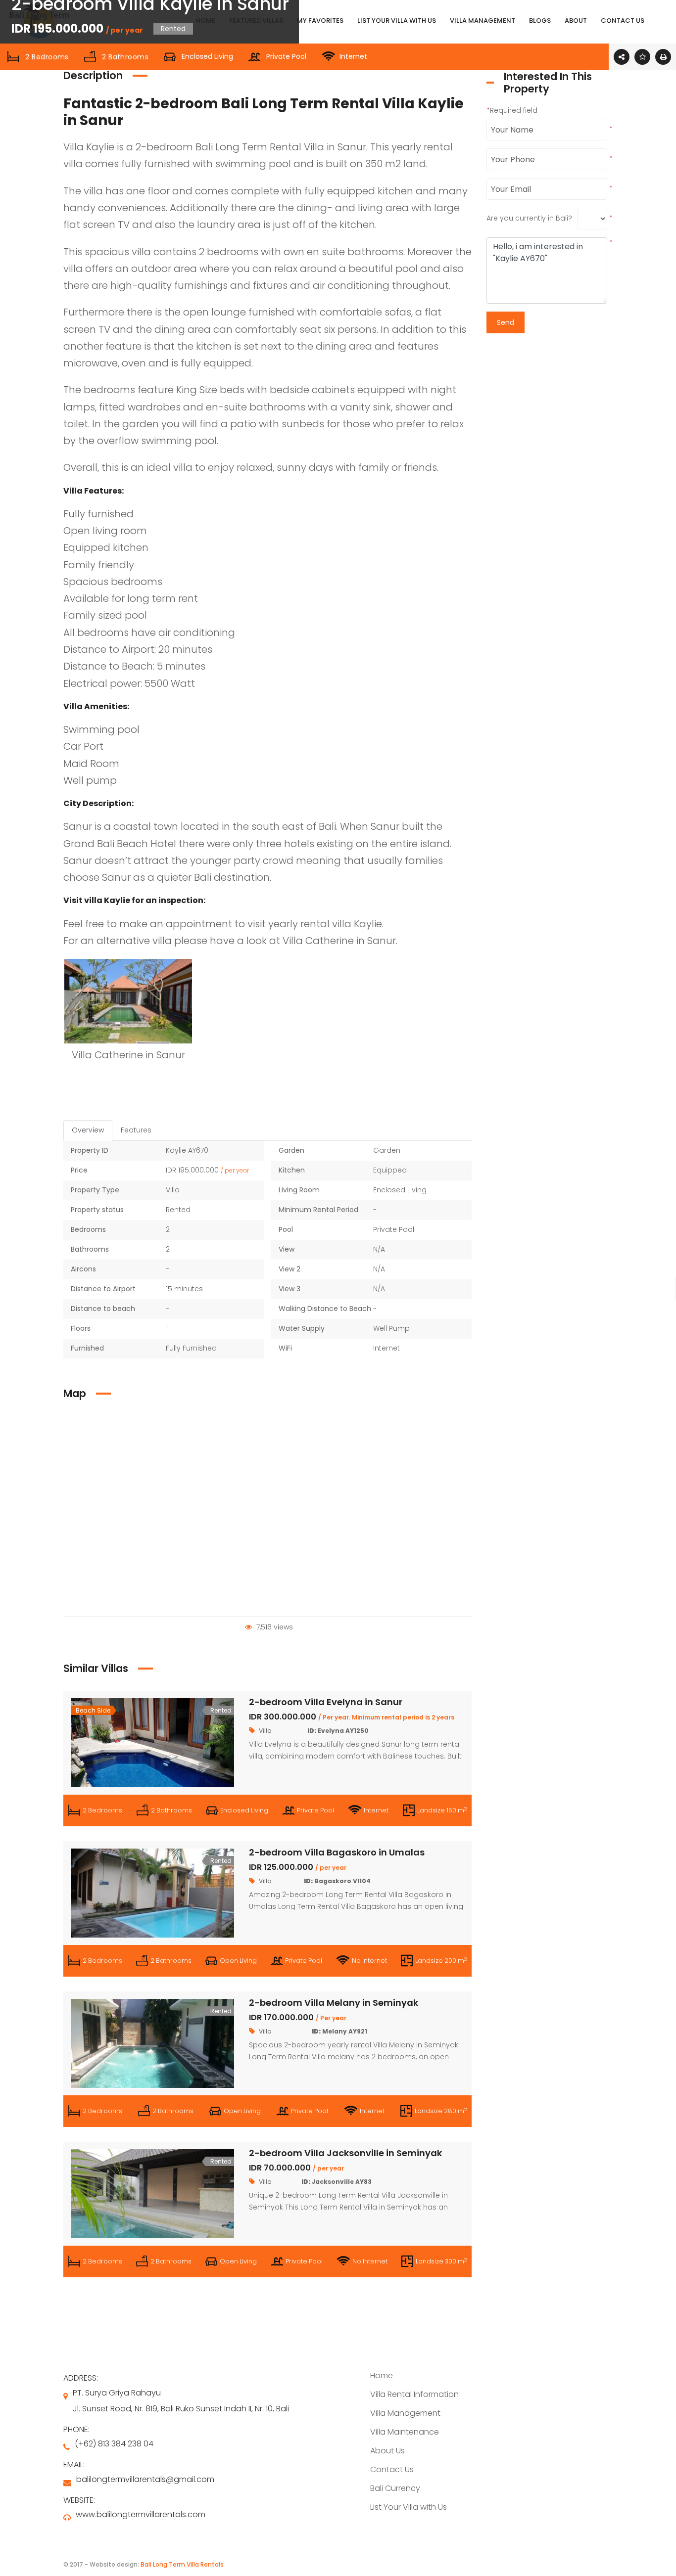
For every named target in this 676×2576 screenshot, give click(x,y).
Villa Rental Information (414, 2394)
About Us (387, 2451)
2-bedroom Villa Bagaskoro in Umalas (337, 1852)
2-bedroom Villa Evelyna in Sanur (326, 1702)
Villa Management (405, 2413)
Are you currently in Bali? (529, 218)
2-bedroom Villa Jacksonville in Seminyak (345, 2153)
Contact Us (392, 2469)
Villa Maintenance (405, 2432)
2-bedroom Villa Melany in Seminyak (334, 2003)
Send (506, 322)
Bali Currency (395, 2488)
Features (136, 1130)
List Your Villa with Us (409, 2507)
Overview (88, 1130)
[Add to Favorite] (642, 57)
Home (382, 2375)
